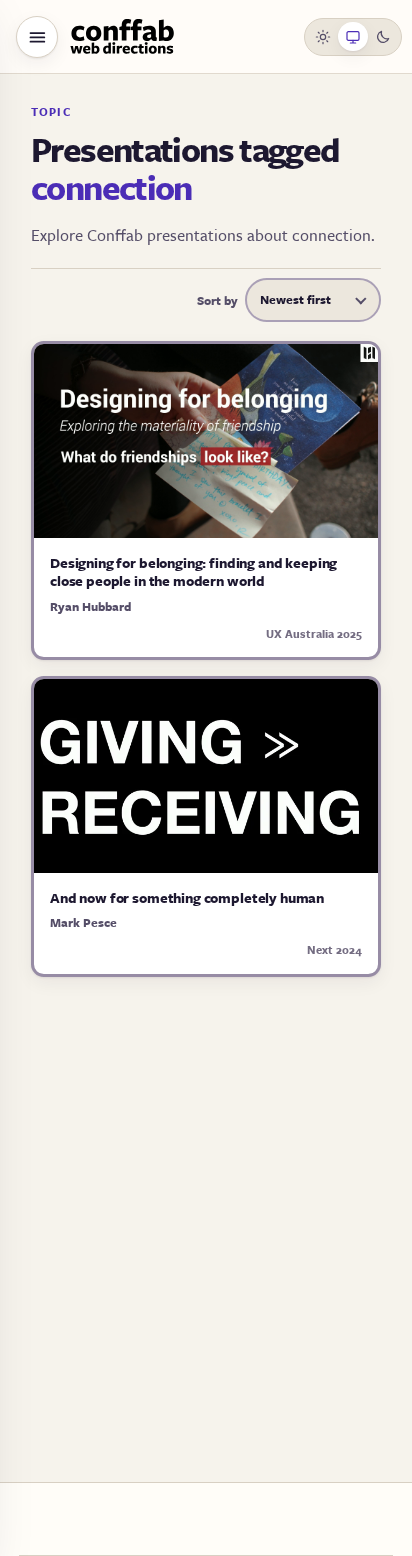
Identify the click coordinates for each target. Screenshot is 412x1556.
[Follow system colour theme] (353, 37)
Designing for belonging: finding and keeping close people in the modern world (193, 571)
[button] (37, 37)
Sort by (217, 300)
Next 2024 (334, 949)
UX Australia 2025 (314, 633)
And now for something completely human (187, 897)
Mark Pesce (83, 922)
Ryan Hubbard (90, 606)
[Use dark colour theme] (383, 37)
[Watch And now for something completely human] (206, 776)
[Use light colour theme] (324, 37)
